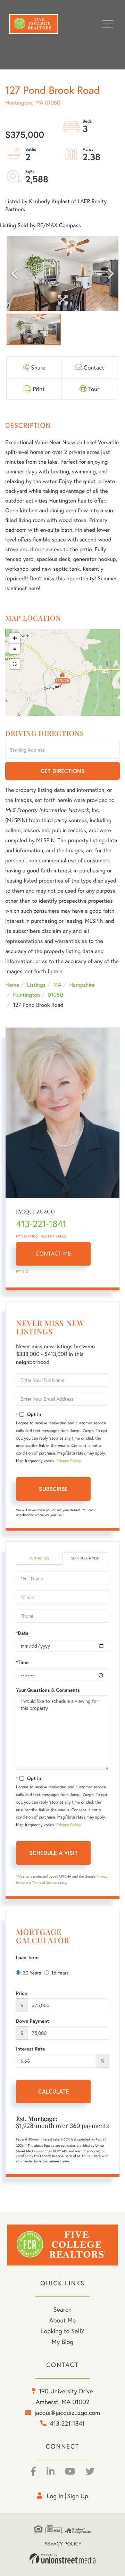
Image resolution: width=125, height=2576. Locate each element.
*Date (22, 1633)
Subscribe (53, 1489)
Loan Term (27, 1957)
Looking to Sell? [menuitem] (62, 2331)
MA (57, 985)
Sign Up (78, 2496)
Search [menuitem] (62, 2309)
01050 (56, 995)
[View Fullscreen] (15, 664)
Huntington (26, 995)
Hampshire (82, 985)
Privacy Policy (68, 1461)
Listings (36, 985)
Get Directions (63, 771)
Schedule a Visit (85, 1558)
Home (12, 985)
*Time (22, 1662)
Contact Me (53, 1254)
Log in (55, 2496)
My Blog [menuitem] (63, 2342)
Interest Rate (30, 2049)
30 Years (32, 1973)
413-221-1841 (41, 1224)
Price (22, 1993)
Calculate (53, 2091)
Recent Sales (54, 1236)
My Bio (22, 1271)
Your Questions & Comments (48, 1690)
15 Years (60, 1973)
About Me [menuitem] (63, 2320)
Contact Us (39, 1558)
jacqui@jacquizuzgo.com (67, 2412)
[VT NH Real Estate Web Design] (62, 2559)
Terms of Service (45, 1883)
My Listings (27, 1236)
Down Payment (33, 2021)
